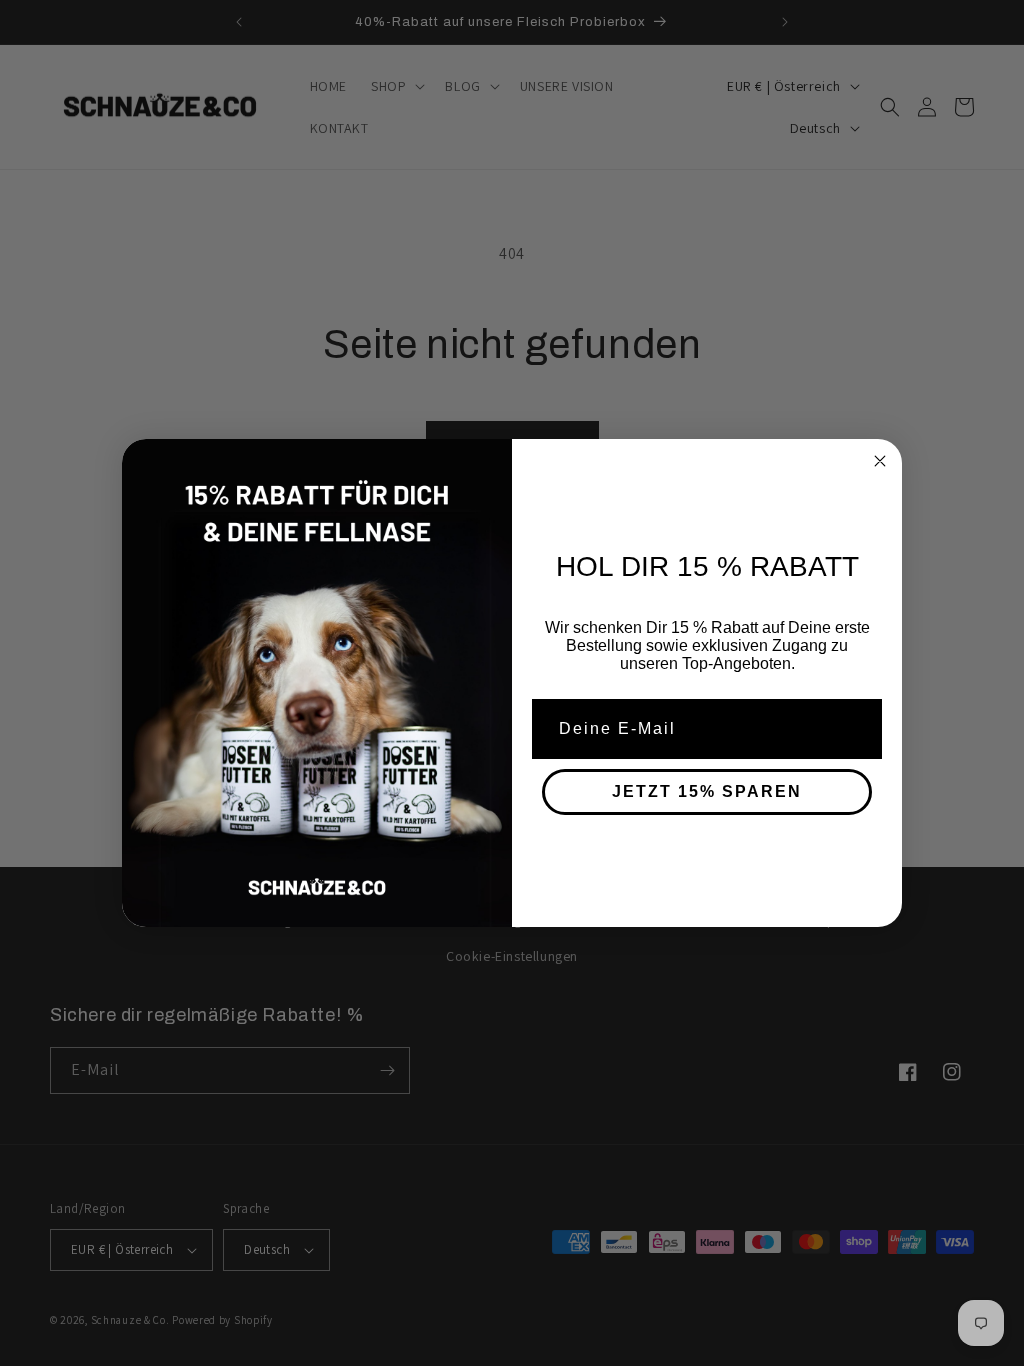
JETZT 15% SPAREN (707, 791)
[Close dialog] (880, 461)
